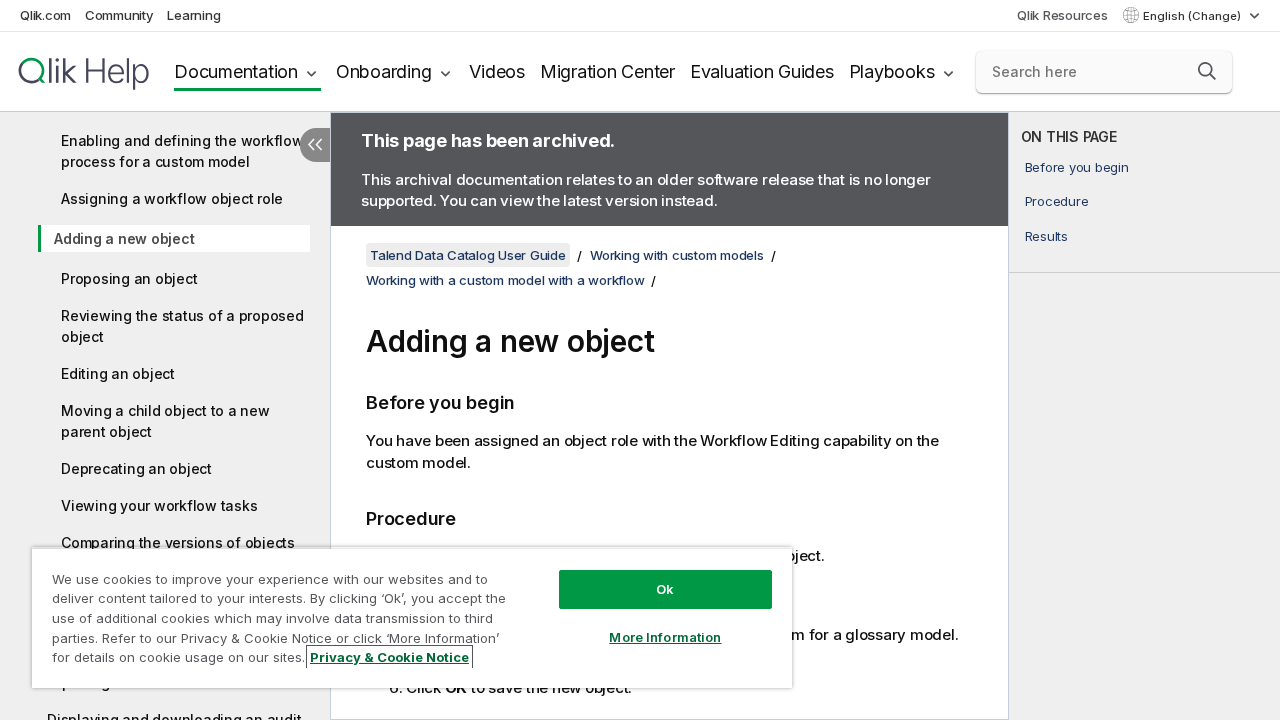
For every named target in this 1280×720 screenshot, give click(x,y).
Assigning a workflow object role (172, 198)
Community (119, 15)
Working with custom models (677, 255)
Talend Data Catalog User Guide (468, 255)
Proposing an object (129, 278)
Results (1046, 236)
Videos (497, 71)
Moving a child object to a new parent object (165, 421)
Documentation (236, 71)
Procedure (1057, 201)
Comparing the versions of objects (178, 542)
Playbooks (892, 71)
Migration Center (607, 71)
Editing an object (118, 373)
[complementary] (1144, 416)
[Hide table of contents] (315, 145)
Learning (193, 15)
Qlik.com (45, 15)
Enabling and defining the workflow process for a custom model (182, 151)
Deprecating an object (136, 468)
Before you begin (1077, 167)
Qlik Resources (1062, 15)
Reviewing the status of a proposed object (182, 326)
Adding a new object (124, 238)
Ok (665, 589)
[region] (412, 617)
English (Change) (1193, 16)
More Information (665, 637)
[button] (1207, 71)
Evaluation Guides (762, 71)
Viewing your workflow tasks (159, 505)
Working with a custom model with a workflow (505, 280)
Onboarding (384, 71)
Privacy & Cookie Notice (389, 657)
